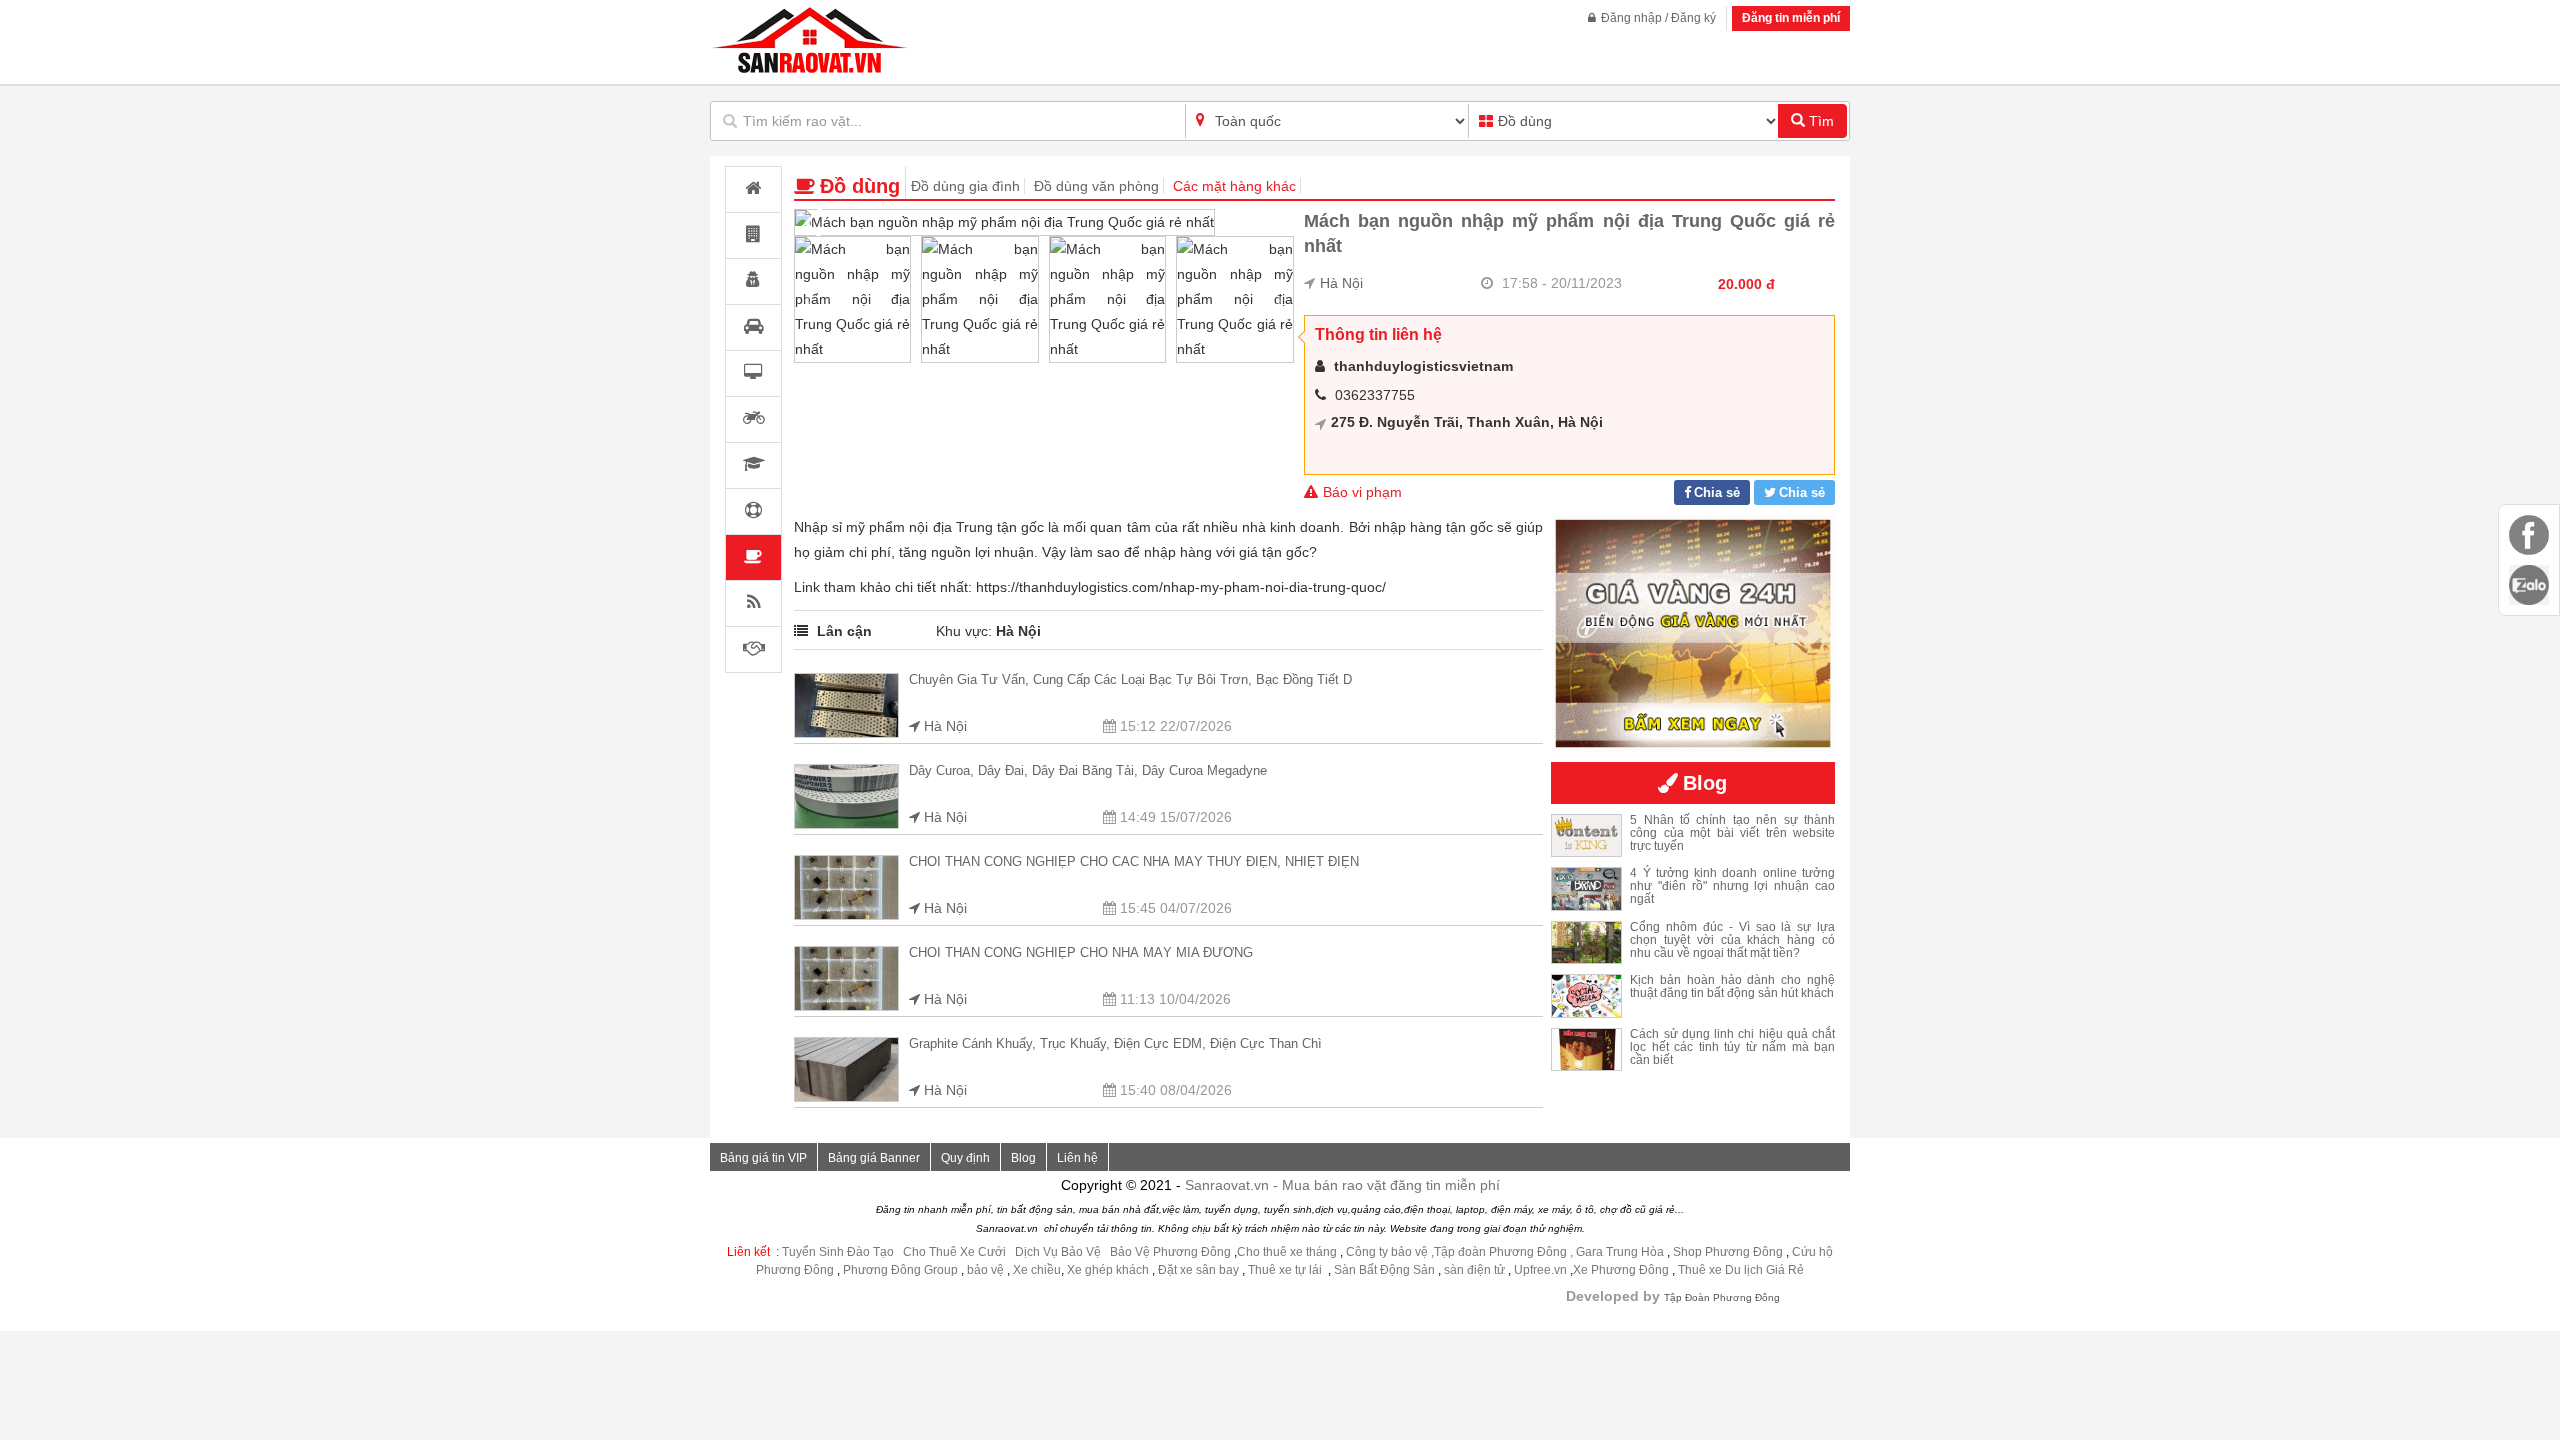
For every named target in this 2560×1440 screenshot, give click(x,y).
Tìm (1819, 121)
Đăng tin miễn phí (1791, 18)
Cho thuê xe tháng (1287, 1252)
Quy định (965, 1158)
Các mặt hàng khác (1234, 186)
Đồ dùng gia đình (965, 186)
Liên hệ (1077, 1158)
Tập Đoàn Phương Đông (1722, 1297)
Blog (1023, 1158)
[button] (1270, 223)
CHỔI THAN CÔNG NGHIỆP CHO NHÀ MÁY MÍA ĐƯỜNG (1081, 952)
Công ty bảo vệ (1387, 1252)
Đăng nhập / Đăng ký (1658, 18)
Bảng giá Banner (874, 1158)
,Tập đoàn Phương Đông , (1502, 1252)
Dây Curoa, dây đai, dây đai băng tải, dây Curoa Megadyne (1088, 770)
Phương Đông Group (899, 1270)
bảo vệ (987, 1270)
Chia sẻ (1717, 492)
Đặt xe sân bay (1198, 1270)
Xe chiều (1037, 1270)
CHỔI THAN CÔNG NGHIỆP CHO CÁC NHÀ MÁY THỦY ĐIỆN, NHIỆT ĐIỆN (1134, 861)
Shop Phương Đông (1728, 1252)
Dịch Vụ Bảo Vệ (1058, 1252)
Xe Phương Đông (1621, 1270)
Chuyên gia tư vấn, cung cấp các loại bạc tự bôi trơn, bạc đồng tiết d (1130, 679)
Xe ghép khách (1108, 1270)
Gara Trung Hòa (1620, 1252)
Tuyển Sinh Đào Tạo (838, 1252)
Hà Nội (1341, 283)
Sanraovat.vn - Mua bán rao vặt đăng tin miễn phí (1342, 1185)
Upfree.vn (1540, 1270)
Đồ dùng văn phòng (1096, 186)
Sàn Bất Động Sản (1384, 1270)
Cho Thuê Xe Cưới (954, 1252)
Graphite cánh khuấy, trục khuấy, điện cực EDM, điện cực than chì (1115, 1043)
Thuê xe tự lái (1286, 1270)
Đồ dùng (860, 186)
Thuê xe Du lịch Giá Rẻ (1741, 1270)
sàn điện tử (1474, 1270)
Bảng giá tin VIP (763, 1158)
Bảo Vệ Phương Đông (1170, 1252)
